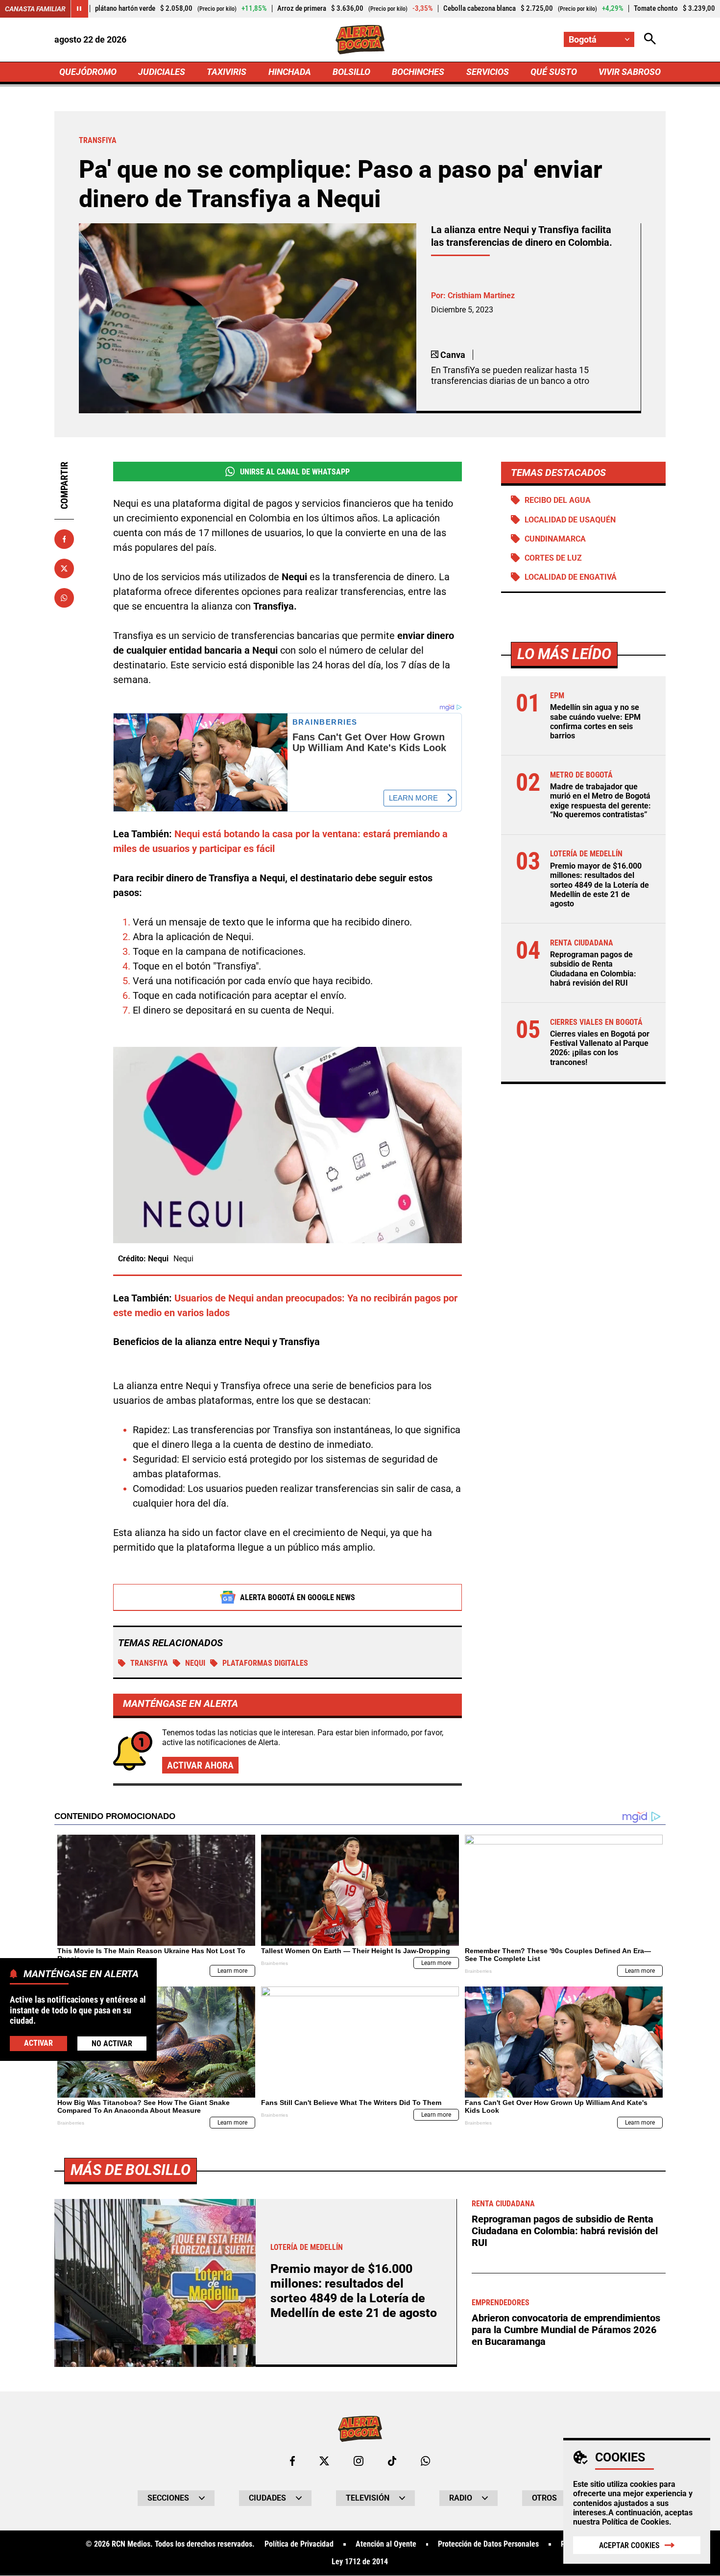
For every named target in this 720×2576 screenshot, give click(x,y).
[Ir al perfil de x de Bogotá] (324, 2461)
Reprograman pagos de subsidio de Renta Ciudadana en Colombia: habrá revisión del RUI (593, 969)
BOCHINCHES (418, 72)
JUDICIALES (162, 72)
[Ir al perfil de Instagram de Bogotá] (359, 2461)
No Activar (112, 2044)
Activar (38, 2043)
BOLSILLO (351, 72)
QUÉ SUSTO (554, 72)
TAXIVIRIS (227, 72)
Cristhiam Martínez (481, 295)
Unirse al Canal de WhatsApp (295, 472)
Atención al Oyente (386, 2544)
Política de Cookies (636, 2522)
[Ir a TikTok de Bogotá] (392, 2461)
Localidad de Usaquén (570, 520)
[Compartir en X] (64, 568)
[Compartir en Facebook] (64, 539)
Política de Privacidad (299, 2544)
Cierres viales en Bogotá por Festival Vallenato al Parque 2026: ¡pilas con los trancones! (600, 1048)
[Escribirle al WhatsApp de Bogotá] (425, 2461)
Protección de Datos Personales (488, 2544)
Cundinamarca (555, 539)
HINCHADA (290, 72)
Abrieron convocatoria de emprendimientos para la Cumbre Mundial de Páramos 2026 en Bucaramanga (566, 2330)
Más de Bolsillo (131, 2170)
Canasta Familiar (35, 9)
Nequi (195, 1663)
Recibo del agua (558, 500)
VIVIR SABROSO (630, 72)
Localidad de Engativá (571, 577)
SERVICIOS (488, 72)
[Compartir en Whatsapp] (64, 598)
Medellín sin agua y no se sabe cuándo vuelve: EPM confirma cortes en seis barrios (595, 721)
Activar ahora (200, 1765)
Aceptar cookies (629, 2545)
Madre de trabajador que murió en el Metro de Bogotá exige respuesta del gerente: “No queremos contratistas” (600, 801)
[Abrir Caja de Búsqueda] (650, 39)
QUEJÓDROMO (88, 72)
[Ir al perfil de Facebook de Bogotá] (292, 2461)
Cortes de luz (553, 558)
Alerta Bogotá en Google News (298, 1597)
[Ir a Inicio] (360, 40)
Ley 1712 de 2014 (360, 2562)
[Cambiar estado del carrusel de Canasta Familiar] (79, 9)
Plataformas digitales (265, 1663)
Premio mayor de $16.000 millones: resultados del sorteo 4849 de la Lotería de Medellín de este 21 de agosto (600, 885)
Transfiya (149, 1663)
